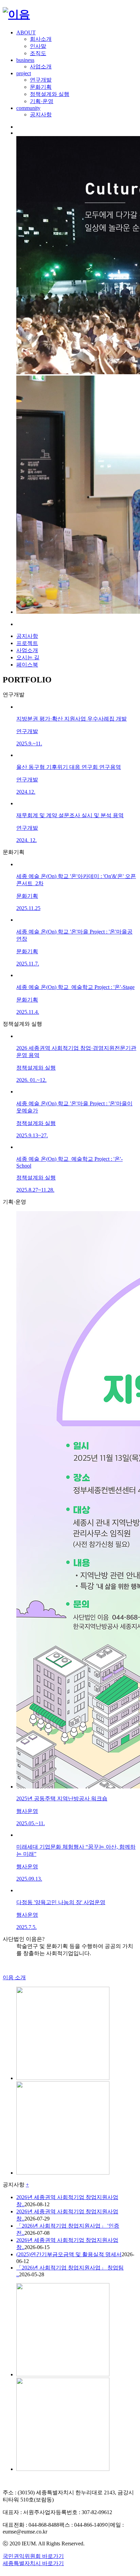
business (25, 60)
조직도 (38, 53)
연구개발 (41, 80)
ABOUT (26, 32)
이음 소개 (14, 1977)
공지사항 (41, 114)
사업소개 (41, 67)
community (28, 108)
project (24, 73)
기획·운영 (42, 101)
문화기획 (41, 87)
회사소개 (41, 39)
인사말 (38, 46)
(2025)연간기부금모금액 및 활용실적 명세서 (69, 2254)
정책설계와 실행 (50, 94)
